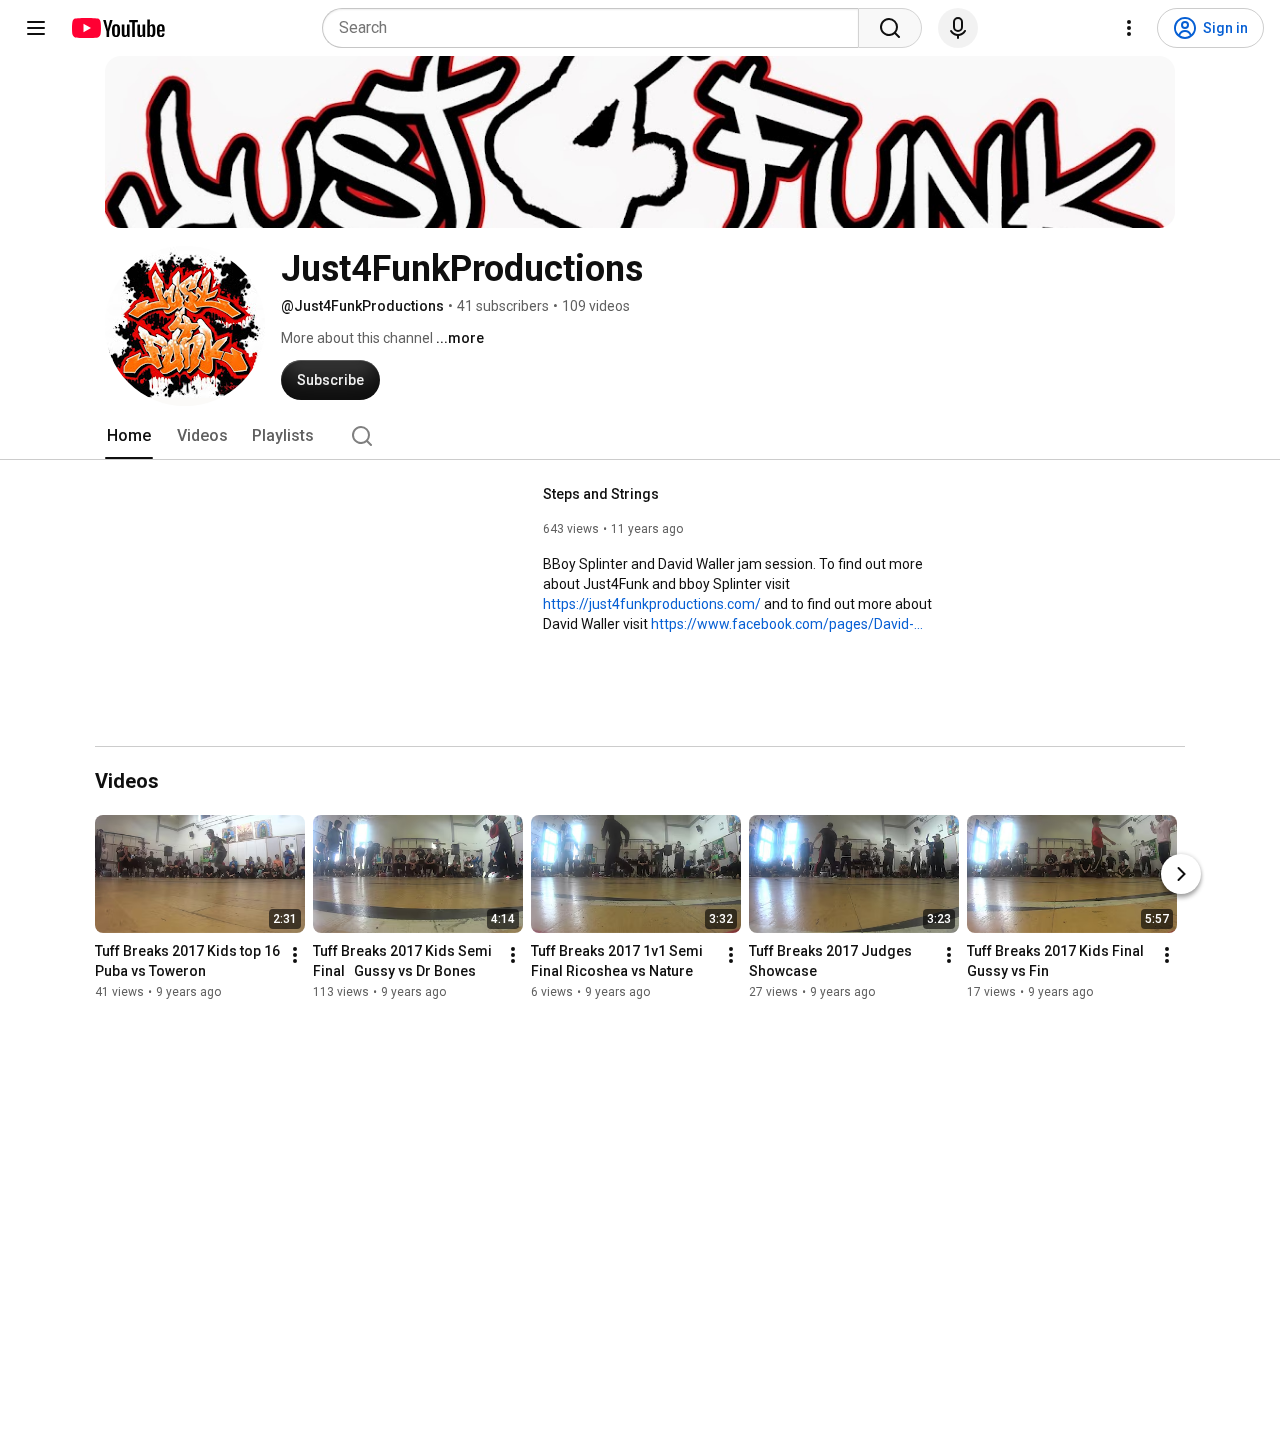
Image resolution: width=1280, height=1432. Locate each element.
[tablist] (640, 436)
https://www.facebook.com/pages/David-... (787, 624)
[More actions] (295, 956)
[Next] (1181, 875)
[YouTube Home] (117, 28)
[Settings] (1129, 28)
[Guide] (36, 28)
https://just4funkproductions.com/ (652, 604)
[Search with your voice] (958, 28)
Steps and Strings (601, 494)
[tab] (129, 436)
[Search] (890, 28)
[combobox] (596, 28)
